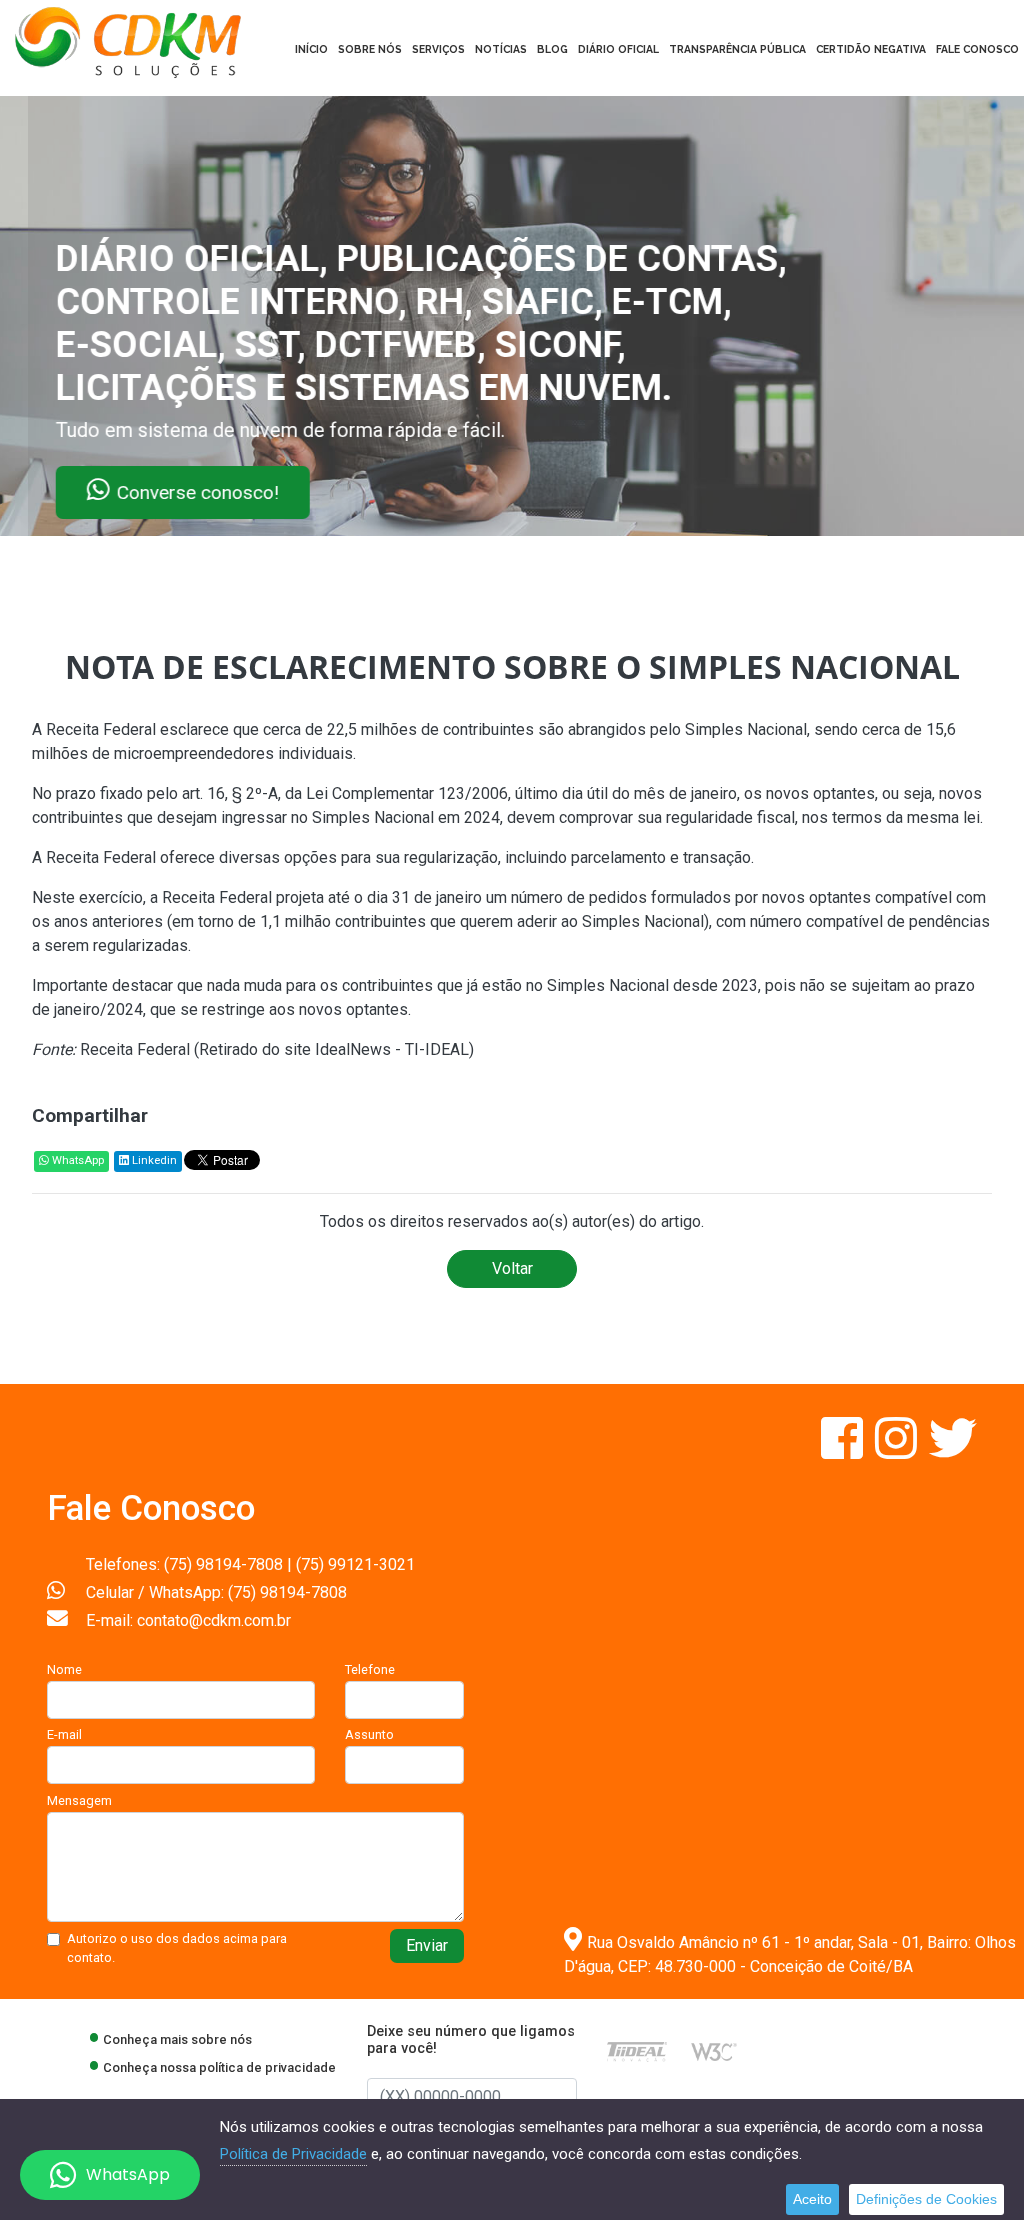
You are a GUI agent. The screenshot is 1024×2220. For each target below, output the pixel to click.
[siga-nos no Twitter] (953, 1450)
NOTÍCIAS (501, 49)
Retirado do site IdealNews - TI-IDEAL (334, 1049)
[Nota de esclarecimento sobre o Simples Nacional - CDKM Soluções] (128, 40)
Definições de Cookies (926, 2199)
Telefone (370, 1669)
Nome (64, 1669)
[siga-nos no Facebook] (844, 1450)
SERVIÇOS (438, 49)
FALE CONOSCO (977, 49)
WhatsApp (76, 1160)
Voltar (512, 1268)
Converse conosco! (242, 492)
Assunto (369, 1734)
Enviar (427, 1945)
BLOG (552, 49)
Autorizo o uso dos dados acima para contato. (177, 1948)
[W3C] (714, 2050)
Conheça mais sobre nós (177, 2039)
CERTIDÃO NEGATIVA (871, 49)
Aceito (812, 2199)
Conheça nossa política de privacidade (219, 2067)
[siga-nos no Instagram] (898, 1450)
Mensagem (79, 1800)
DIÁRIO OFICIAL (618, 49)
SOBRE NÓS (370, 49)
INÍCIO (311, 49)
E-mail (64, 1734)
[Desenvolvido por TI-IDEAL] (637, 2050)
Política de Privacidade (293, 2154)
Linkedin (153, 1160)
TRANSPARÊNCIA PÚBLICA (737, 49)
